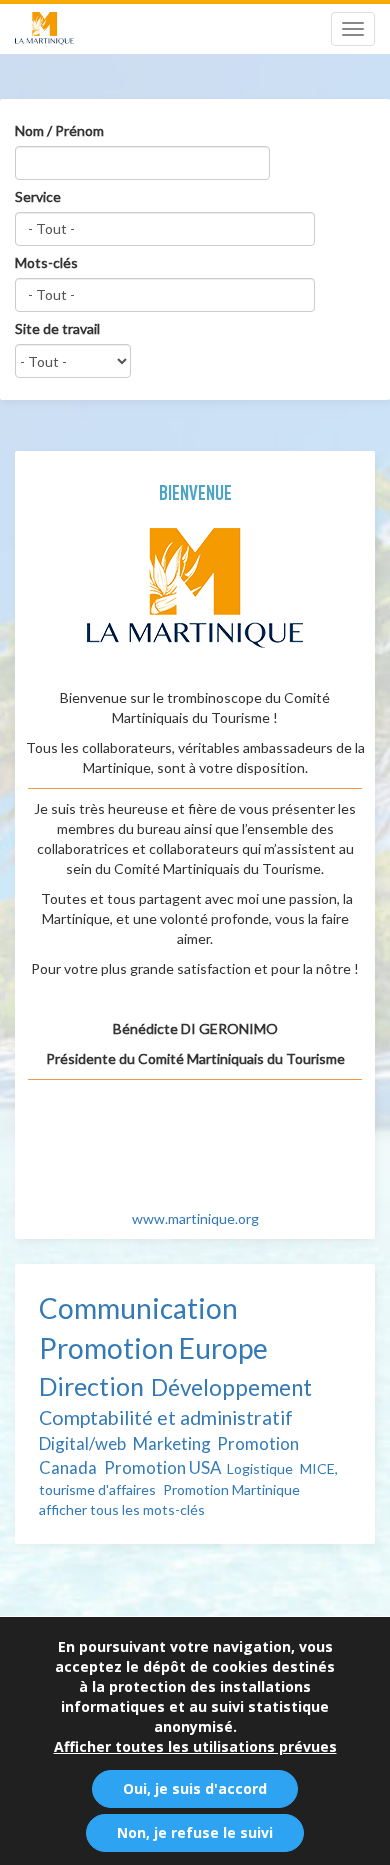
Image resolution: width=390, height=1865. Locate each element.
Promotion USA (162, 1467)
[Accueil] (44, 28)
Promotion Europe (153, 1348)
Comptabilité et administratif (166, 1417)
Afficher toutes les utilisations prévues (195, 1746)
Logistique (260, 1468)
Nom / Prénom (59, 130)
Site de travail (57, 328)
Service (38, 196)
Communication (138, 1308)
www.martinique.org (195, 1218)
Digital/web (82, 1443)
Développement (231, 1387)
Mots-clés (46, 262)
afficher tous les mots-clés (122, 1509)
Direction (91, 1386)
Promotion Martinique (231, 1489)
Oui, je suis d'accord (195, 1788)
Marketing (172, 1443)
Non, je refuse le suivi (195, 1832)
